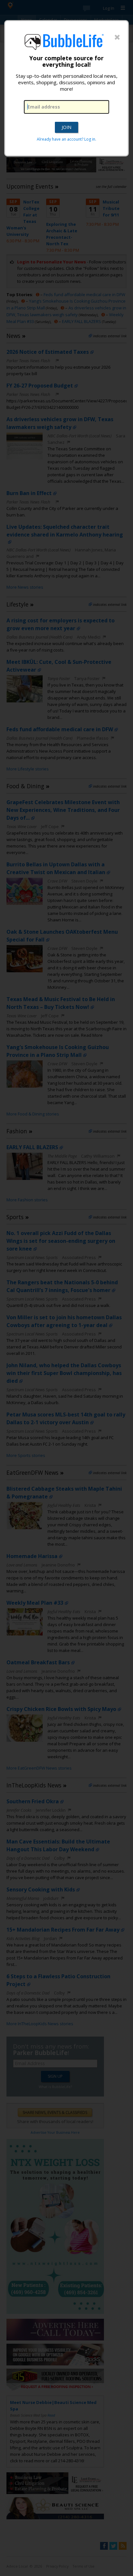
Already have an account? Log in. (66, 139)
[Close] (117, 38)
